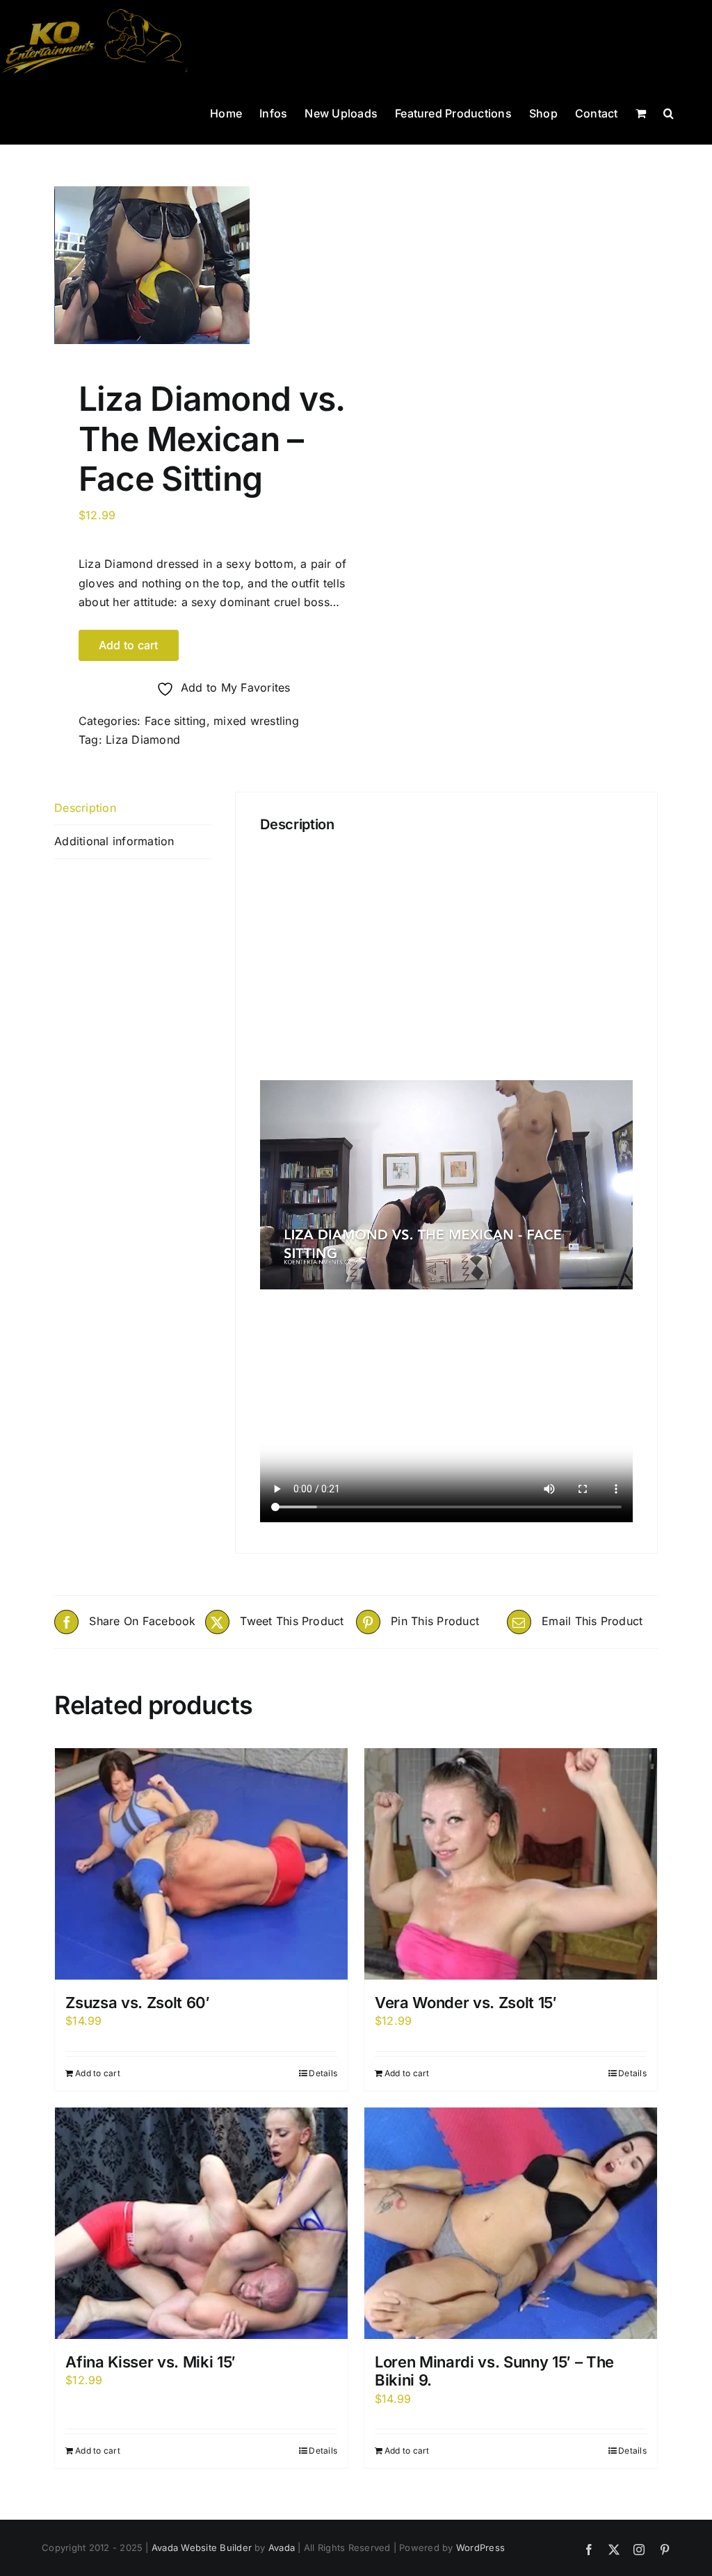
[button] (669, 112)
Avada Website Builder (202, 2548)
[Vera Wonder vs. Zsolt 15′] (511, 1864)
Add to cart (129, 645)
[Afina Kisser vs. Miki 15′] (201, 2223)
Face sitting (176, 721)
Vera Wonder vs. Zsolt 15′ (466, 2003)
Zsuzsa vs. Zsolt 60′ (137, 2003)
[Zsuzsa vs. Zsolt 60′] (201, 1864)
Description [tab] (85, 808)
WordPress (480, 2548)
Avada (282, 2548)
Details (323, 2073)
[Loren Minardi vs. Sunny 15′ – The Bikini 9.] (511, 2223)
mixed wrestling (256, 721)
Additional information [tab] (114, 841)
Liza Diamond (143, 740)
